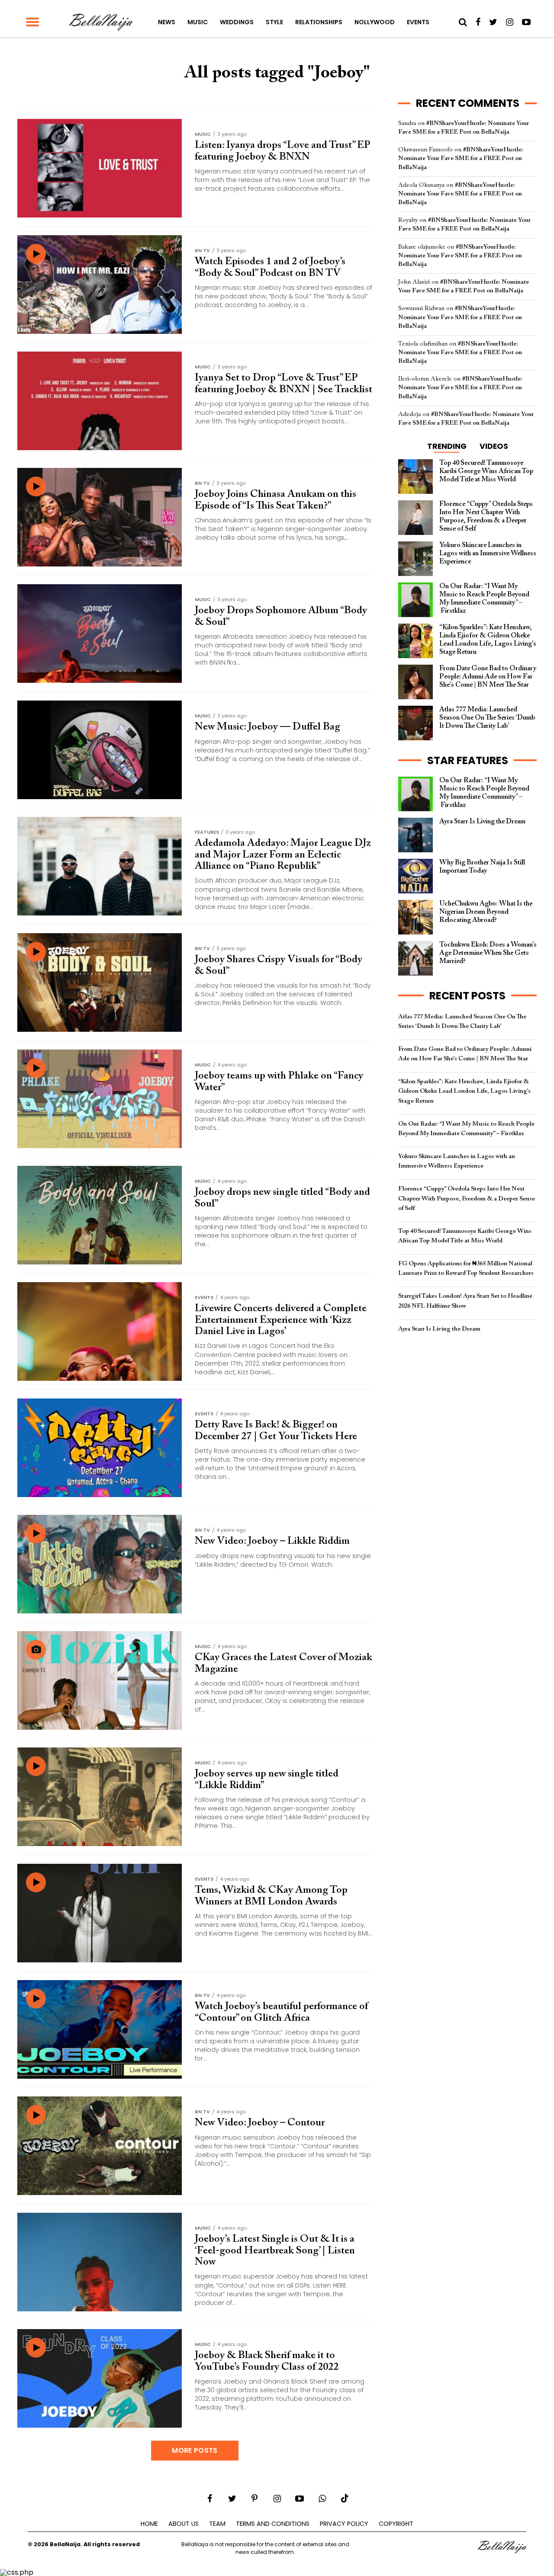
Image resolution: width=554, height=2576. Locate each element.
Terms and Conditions (273, 2524)
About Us (184, 2524)
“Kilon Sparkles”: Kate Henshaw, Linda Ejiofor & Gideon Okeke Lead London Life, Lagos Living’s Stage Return (464, 1091)
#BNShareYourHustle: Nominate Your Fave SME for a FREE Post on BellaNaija (461, 158)
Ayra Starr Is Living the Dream (439, 1329)
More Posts (195, 2450)
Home (149, 2524)
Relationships (319, 22)
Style (274, 22)
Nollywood (375, 22)
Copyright (396, 2524)
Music (198, 22)
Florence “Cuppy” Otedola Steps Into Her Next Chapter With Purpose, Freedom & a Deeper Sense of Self (467, 1198)
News (167, 22)
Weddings (237, 22)
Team (217, 2524)
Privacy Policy (344, 2524)
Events (418, 22)
